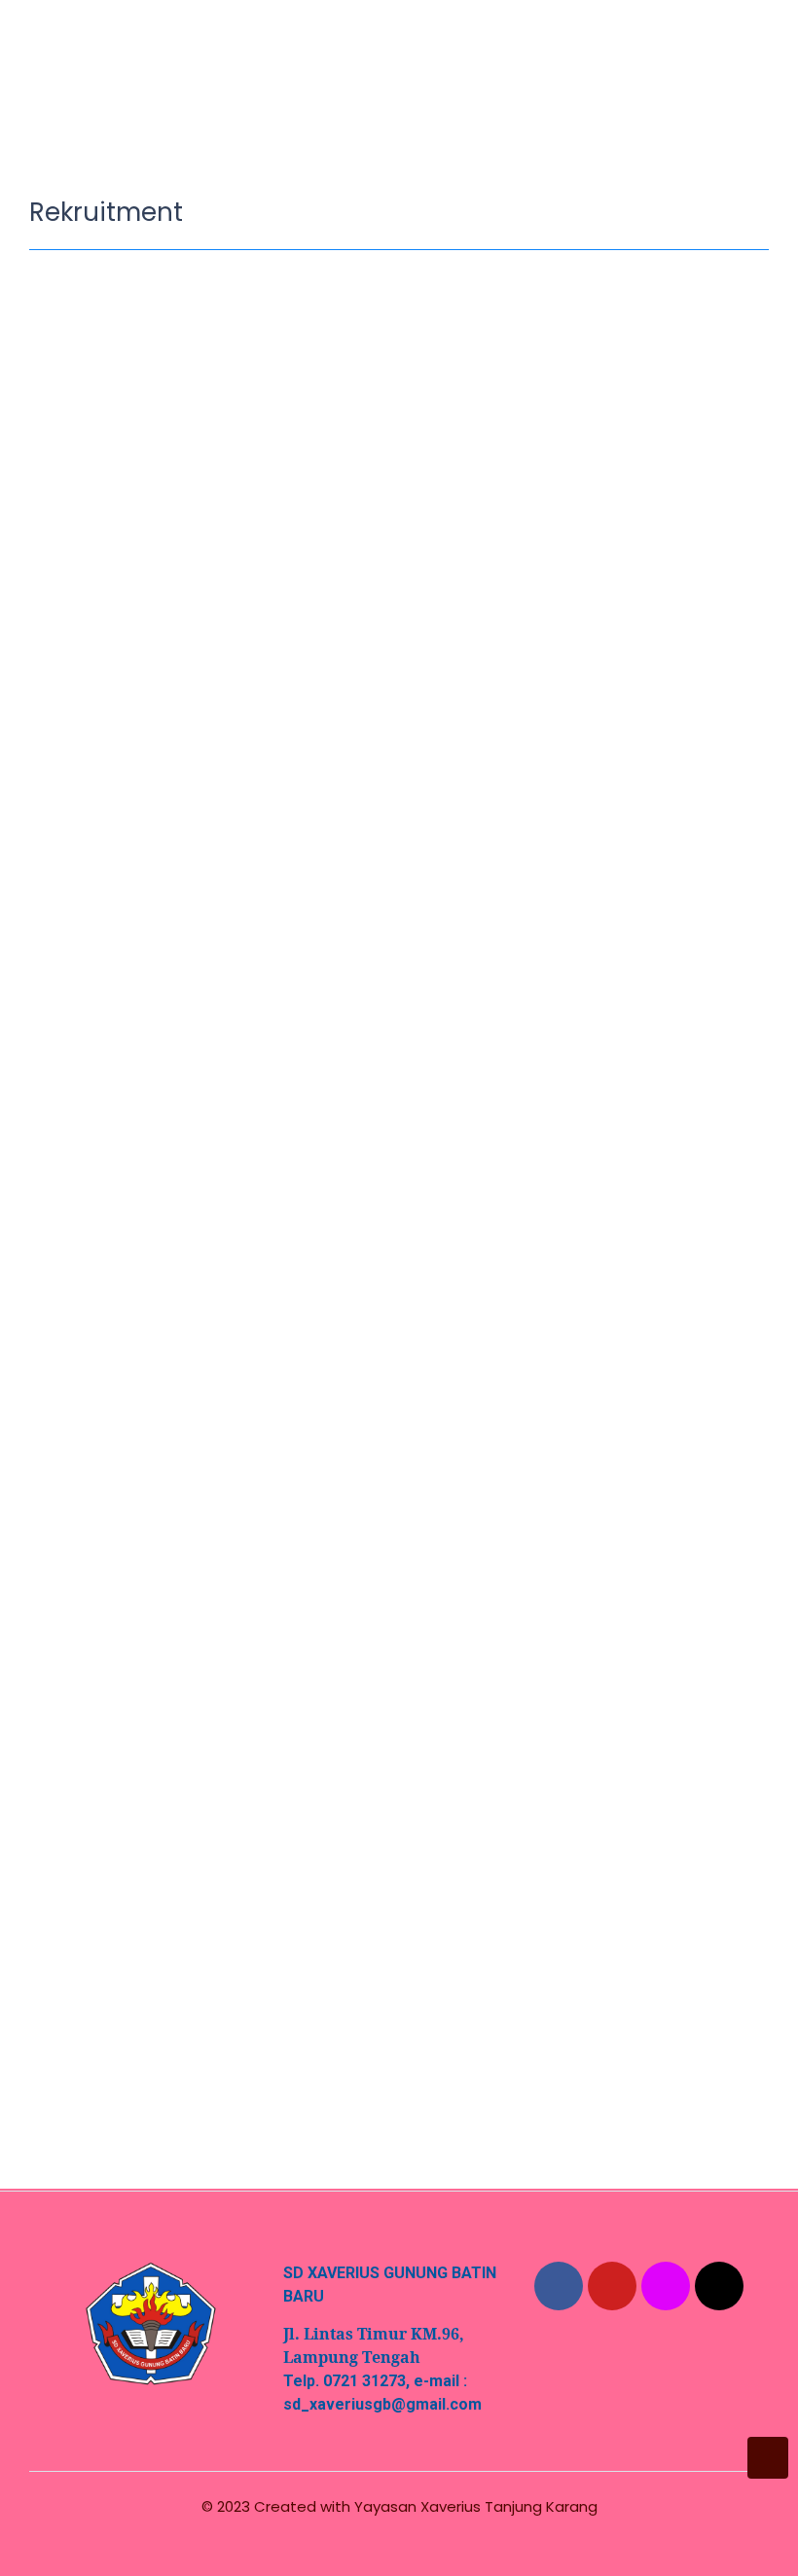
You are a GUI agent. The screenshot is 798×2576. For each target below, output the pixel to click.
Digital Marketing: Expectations (192, 1984)
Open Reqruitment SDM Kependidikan (226, 1356)
